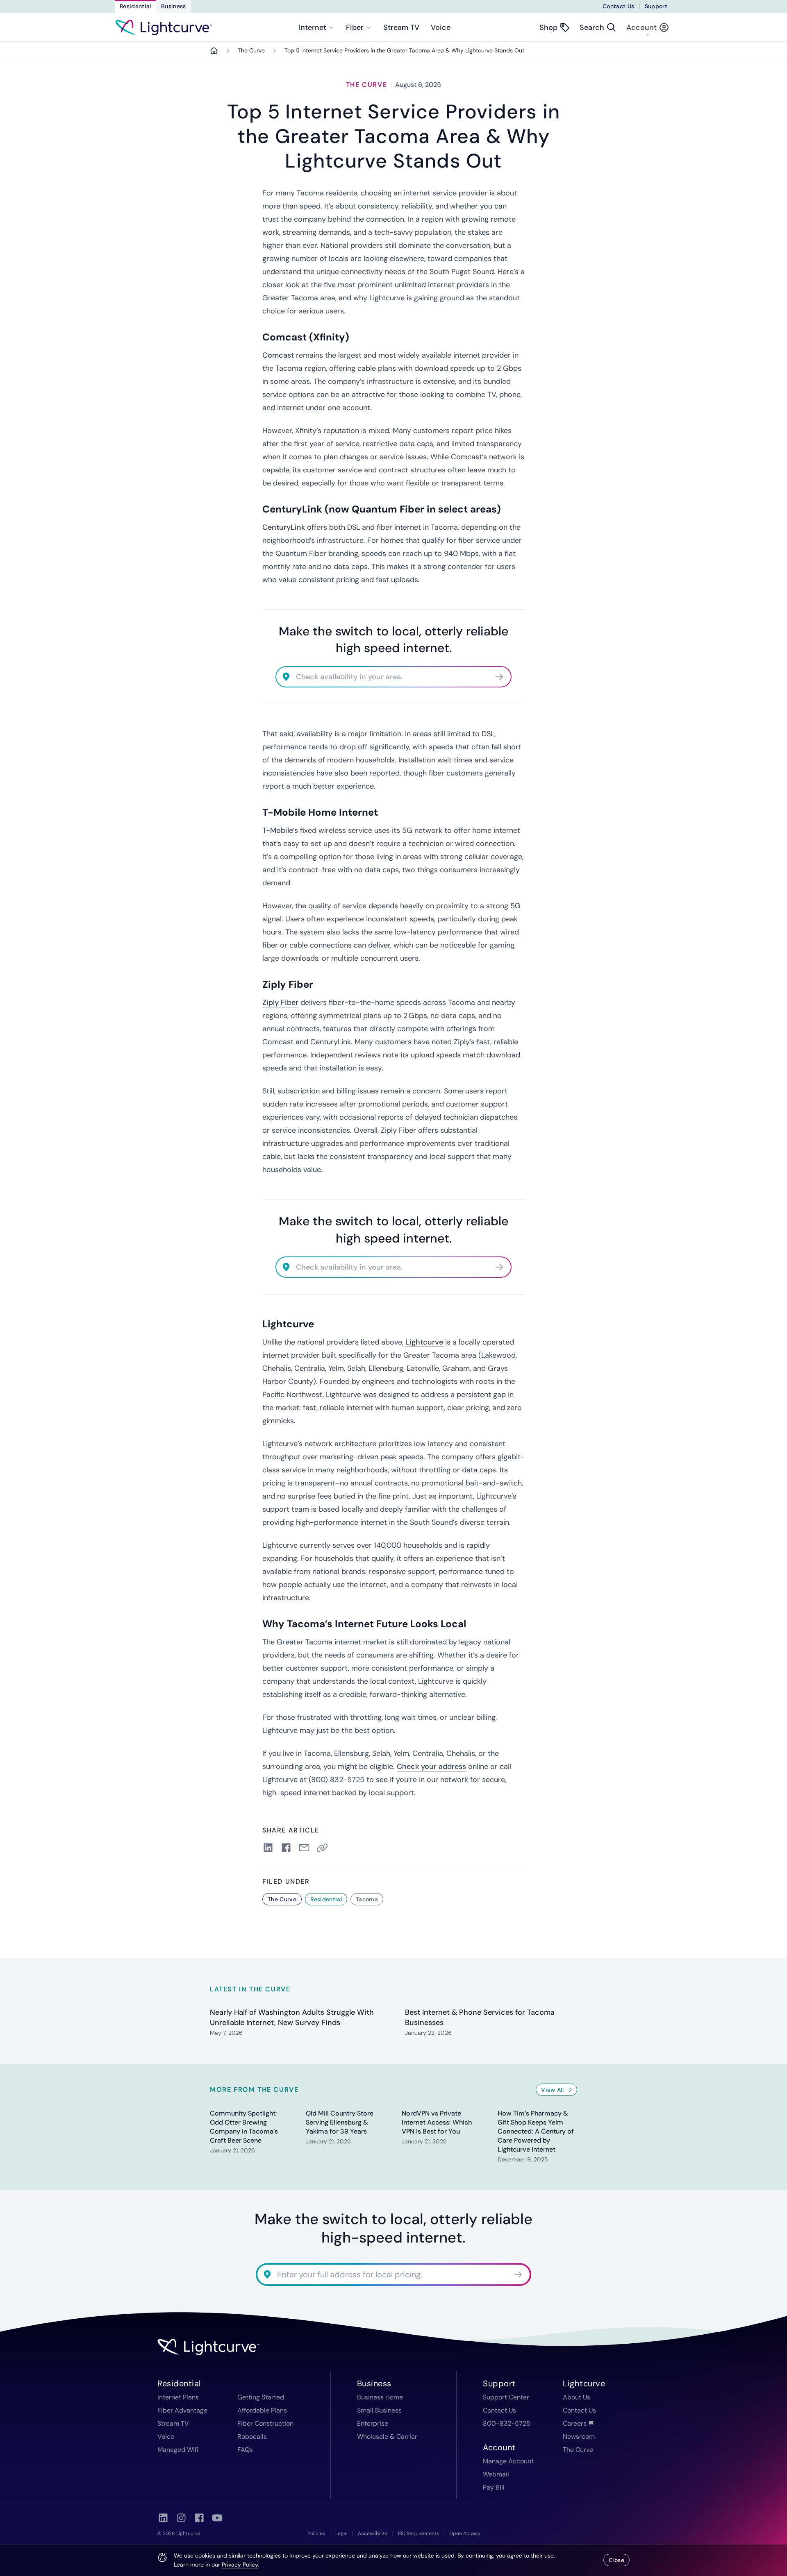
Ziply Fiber (280, 1002)
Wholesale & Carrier (387, 2437)
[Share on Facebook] (286, 1848)
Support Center (506, 2397)
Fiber (355, 27)
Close (616, 2560)
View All (552, 2090)
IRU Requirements (419, 2533)
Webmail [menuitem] (496, 2474)
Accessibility (373, 2533)
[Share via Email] (304, 1848)
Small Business (379, 2410)
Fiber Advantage (182, 2410)
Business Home (380, 2397)
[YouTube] (217, 2518)
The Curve (251, 50)
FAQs (245, 2450)
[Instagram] (181, 2518)
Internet (313, 27)
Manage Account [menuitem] (508, 2461)
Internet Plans (178, 2397)
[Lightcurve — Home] (164, 27)
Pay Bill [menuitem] (494, 2487)
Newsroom (579, 2437)
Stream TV (401, 27)
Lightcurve (424, 1342)
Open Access (465, 2533)
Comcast (278, 355)
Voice (441, 27)
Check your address (431, 1766)
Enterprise (373, 2423)
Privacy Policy (240, 2565)
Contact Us (619, 6)
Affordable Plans (262, 2410)
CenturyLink (284, 527)
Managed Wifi (178, 2450)
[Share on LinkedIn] (268, 1848)
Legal (341, 2533)
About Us (577, 2397)
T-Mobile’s (280, 830)
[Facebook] (199, 2518)
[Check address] (499, 677)
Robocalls (252, 2437)
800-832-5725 (507, 2423)
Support (656, 6)
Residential (135, 6)
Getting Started (261, 2397)
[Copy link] (324, 1848)
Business (174, 6)
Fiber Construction (265, 2423)
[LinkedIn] (163, 2518)
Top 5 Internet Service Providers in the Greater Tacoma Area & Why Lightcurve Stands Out (404, 50)
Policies (316, 2533)
